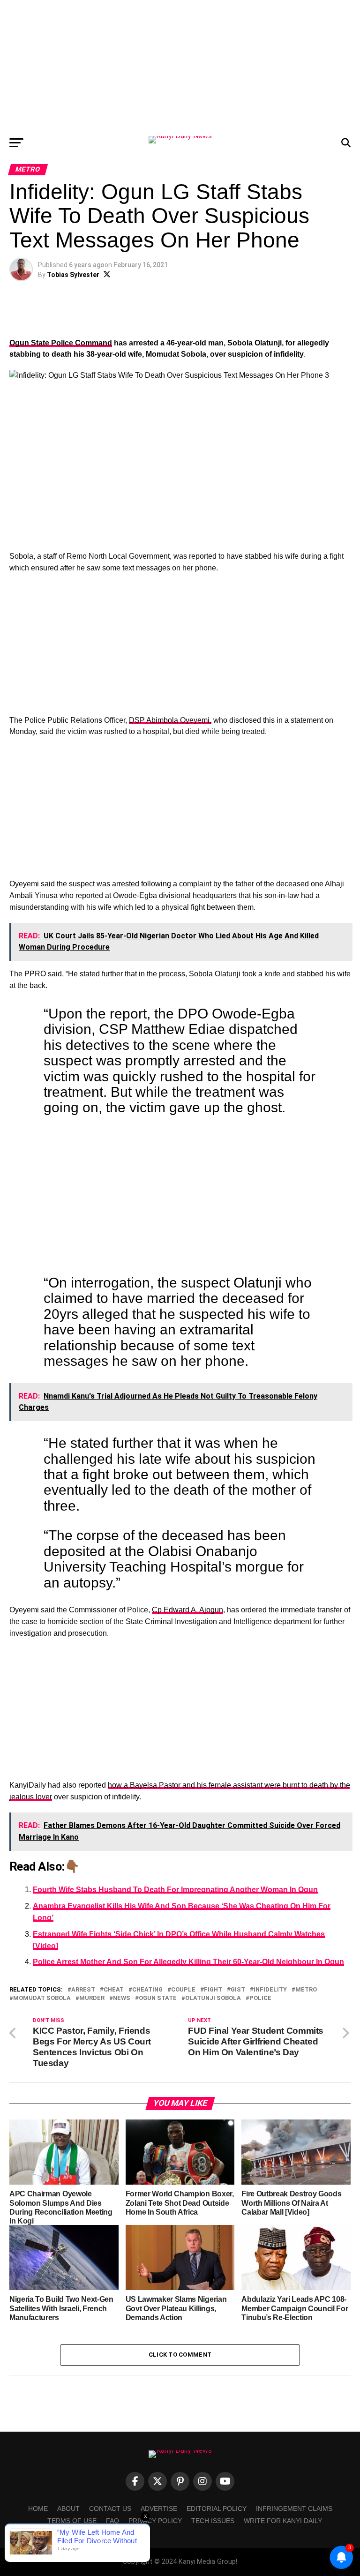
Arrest (83, 1990)
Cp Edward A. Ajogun (187, 1610)
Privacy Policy (155, 2521)
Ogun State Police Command (61, 343)
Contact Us (110, 2509)
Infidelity (270, 1990)
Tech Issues (213, 2521)
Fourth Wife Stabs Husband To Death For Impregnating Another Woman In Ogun (175, 1890)
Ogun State (158, 1998)
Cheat (114, 1990)
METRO (306, 1990)
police (260, 1998)
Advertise (159, 2509)
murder (92, 1998)
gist (238, 1990)
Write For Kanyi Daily (283, 2521)
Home (38, 2509)
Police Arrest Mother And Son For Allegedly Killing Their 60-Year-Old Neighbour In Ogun (188, 1962)
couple (183, 1990)
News (122, 1998)
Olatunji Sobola (213, 1998)
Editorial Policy (217, 2509)
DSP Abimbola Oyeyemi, (170, 720)
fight (213, 1990)
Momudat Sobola (42, 1998)
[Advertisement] (180, 66)
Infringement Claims (294, 2509)
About (68, 2509)
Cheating (147, 1990)
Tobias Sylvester (73, 275)
